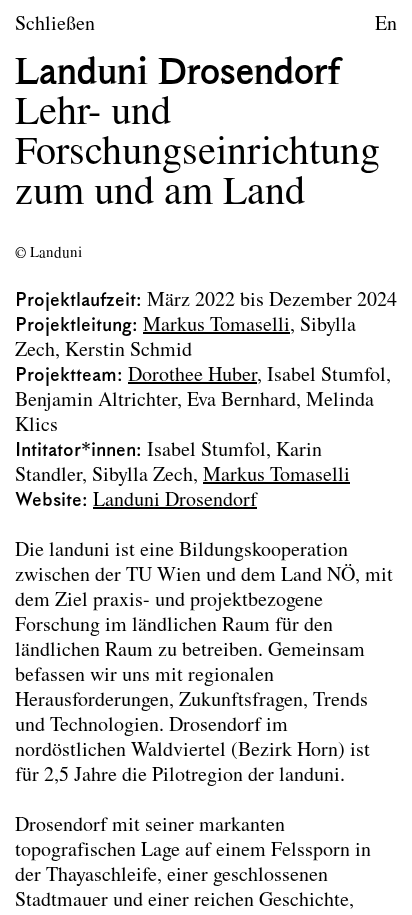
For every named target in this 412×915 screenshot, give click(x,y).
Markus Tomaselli (216, 326)
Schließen (55, 25)
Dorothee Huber (192, 376)
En (386, 25)
